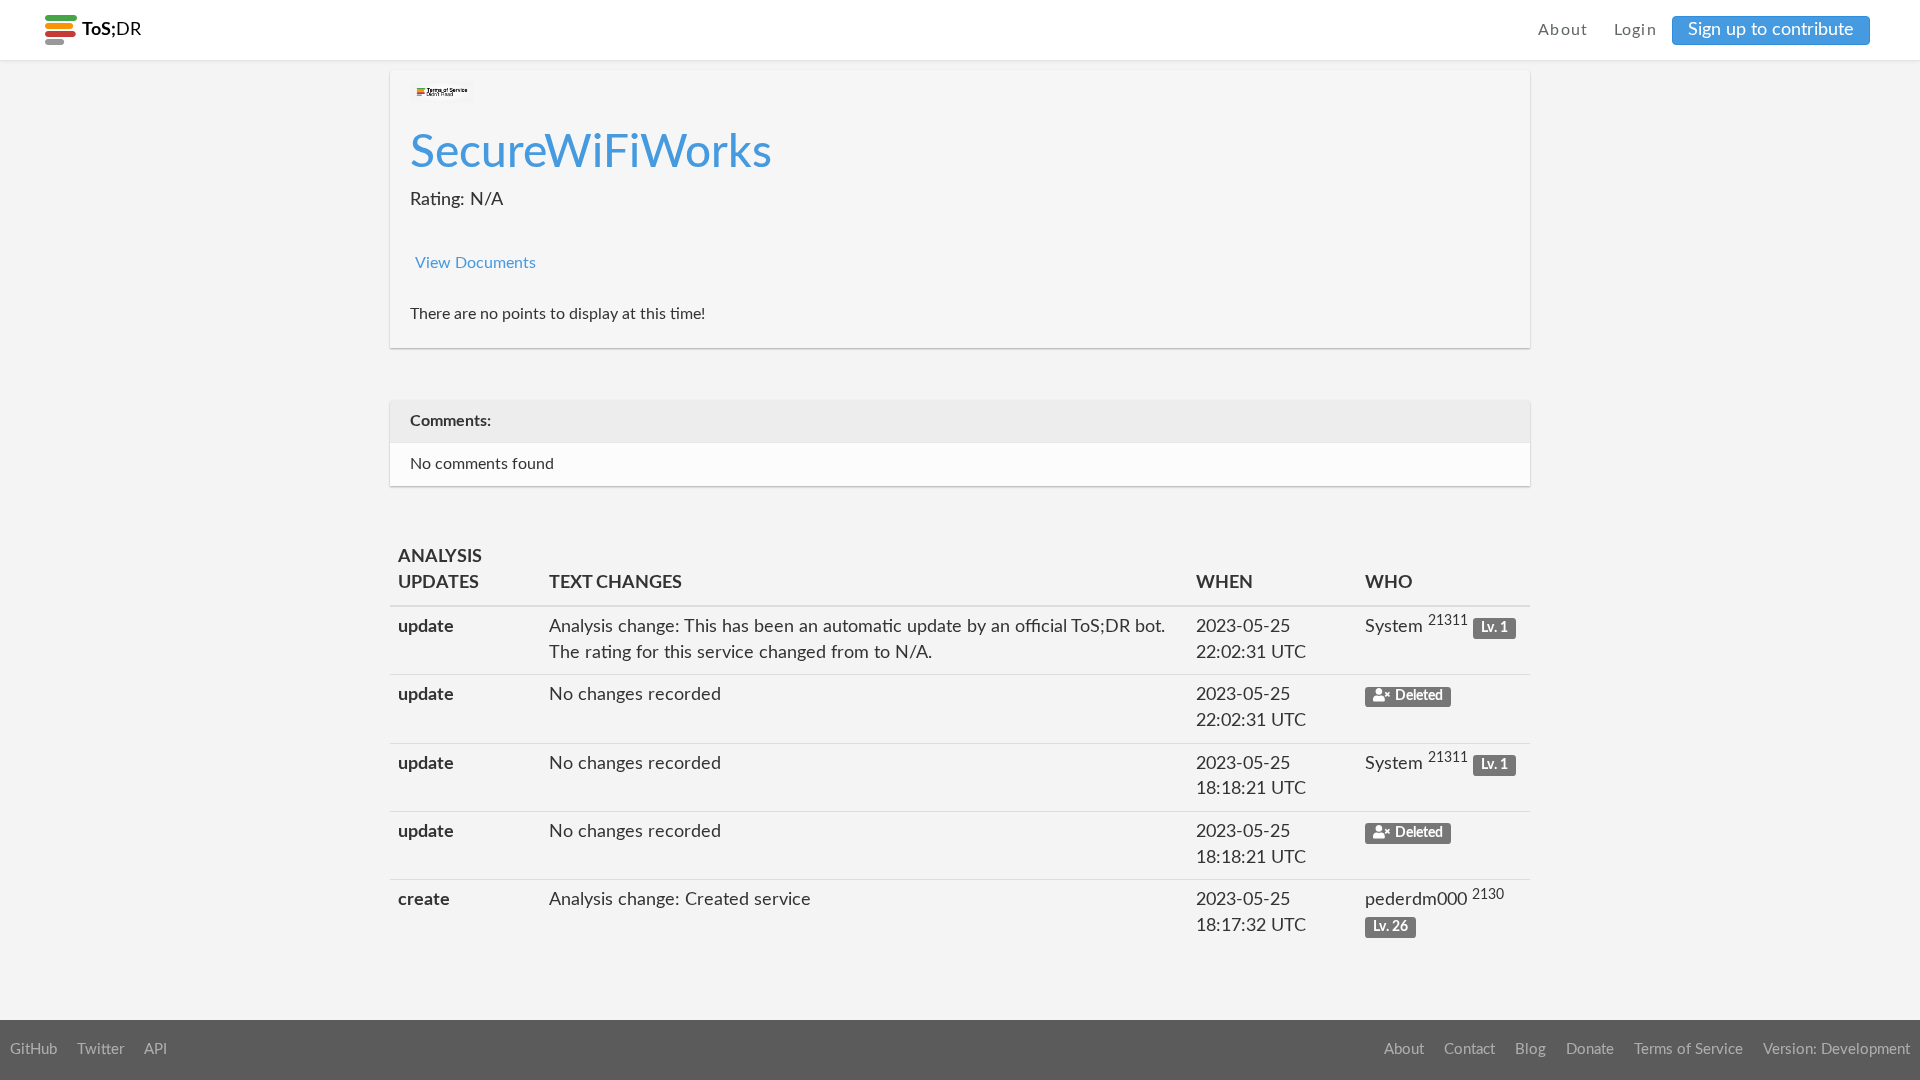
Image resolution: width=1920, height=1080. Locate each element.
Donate (1590, 1049)
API (155, 1049)
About (1563, 30)
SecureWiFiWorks (591, 153)
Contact (1469, 1049)
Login (1636, 30)
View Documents (475, 263)
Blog (1530, 1049)
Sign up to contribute (1771, 30)
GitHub (33, 1049)
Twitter (100, 1049)
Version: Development (1836, 1049)
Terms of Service (1688, 1049)
